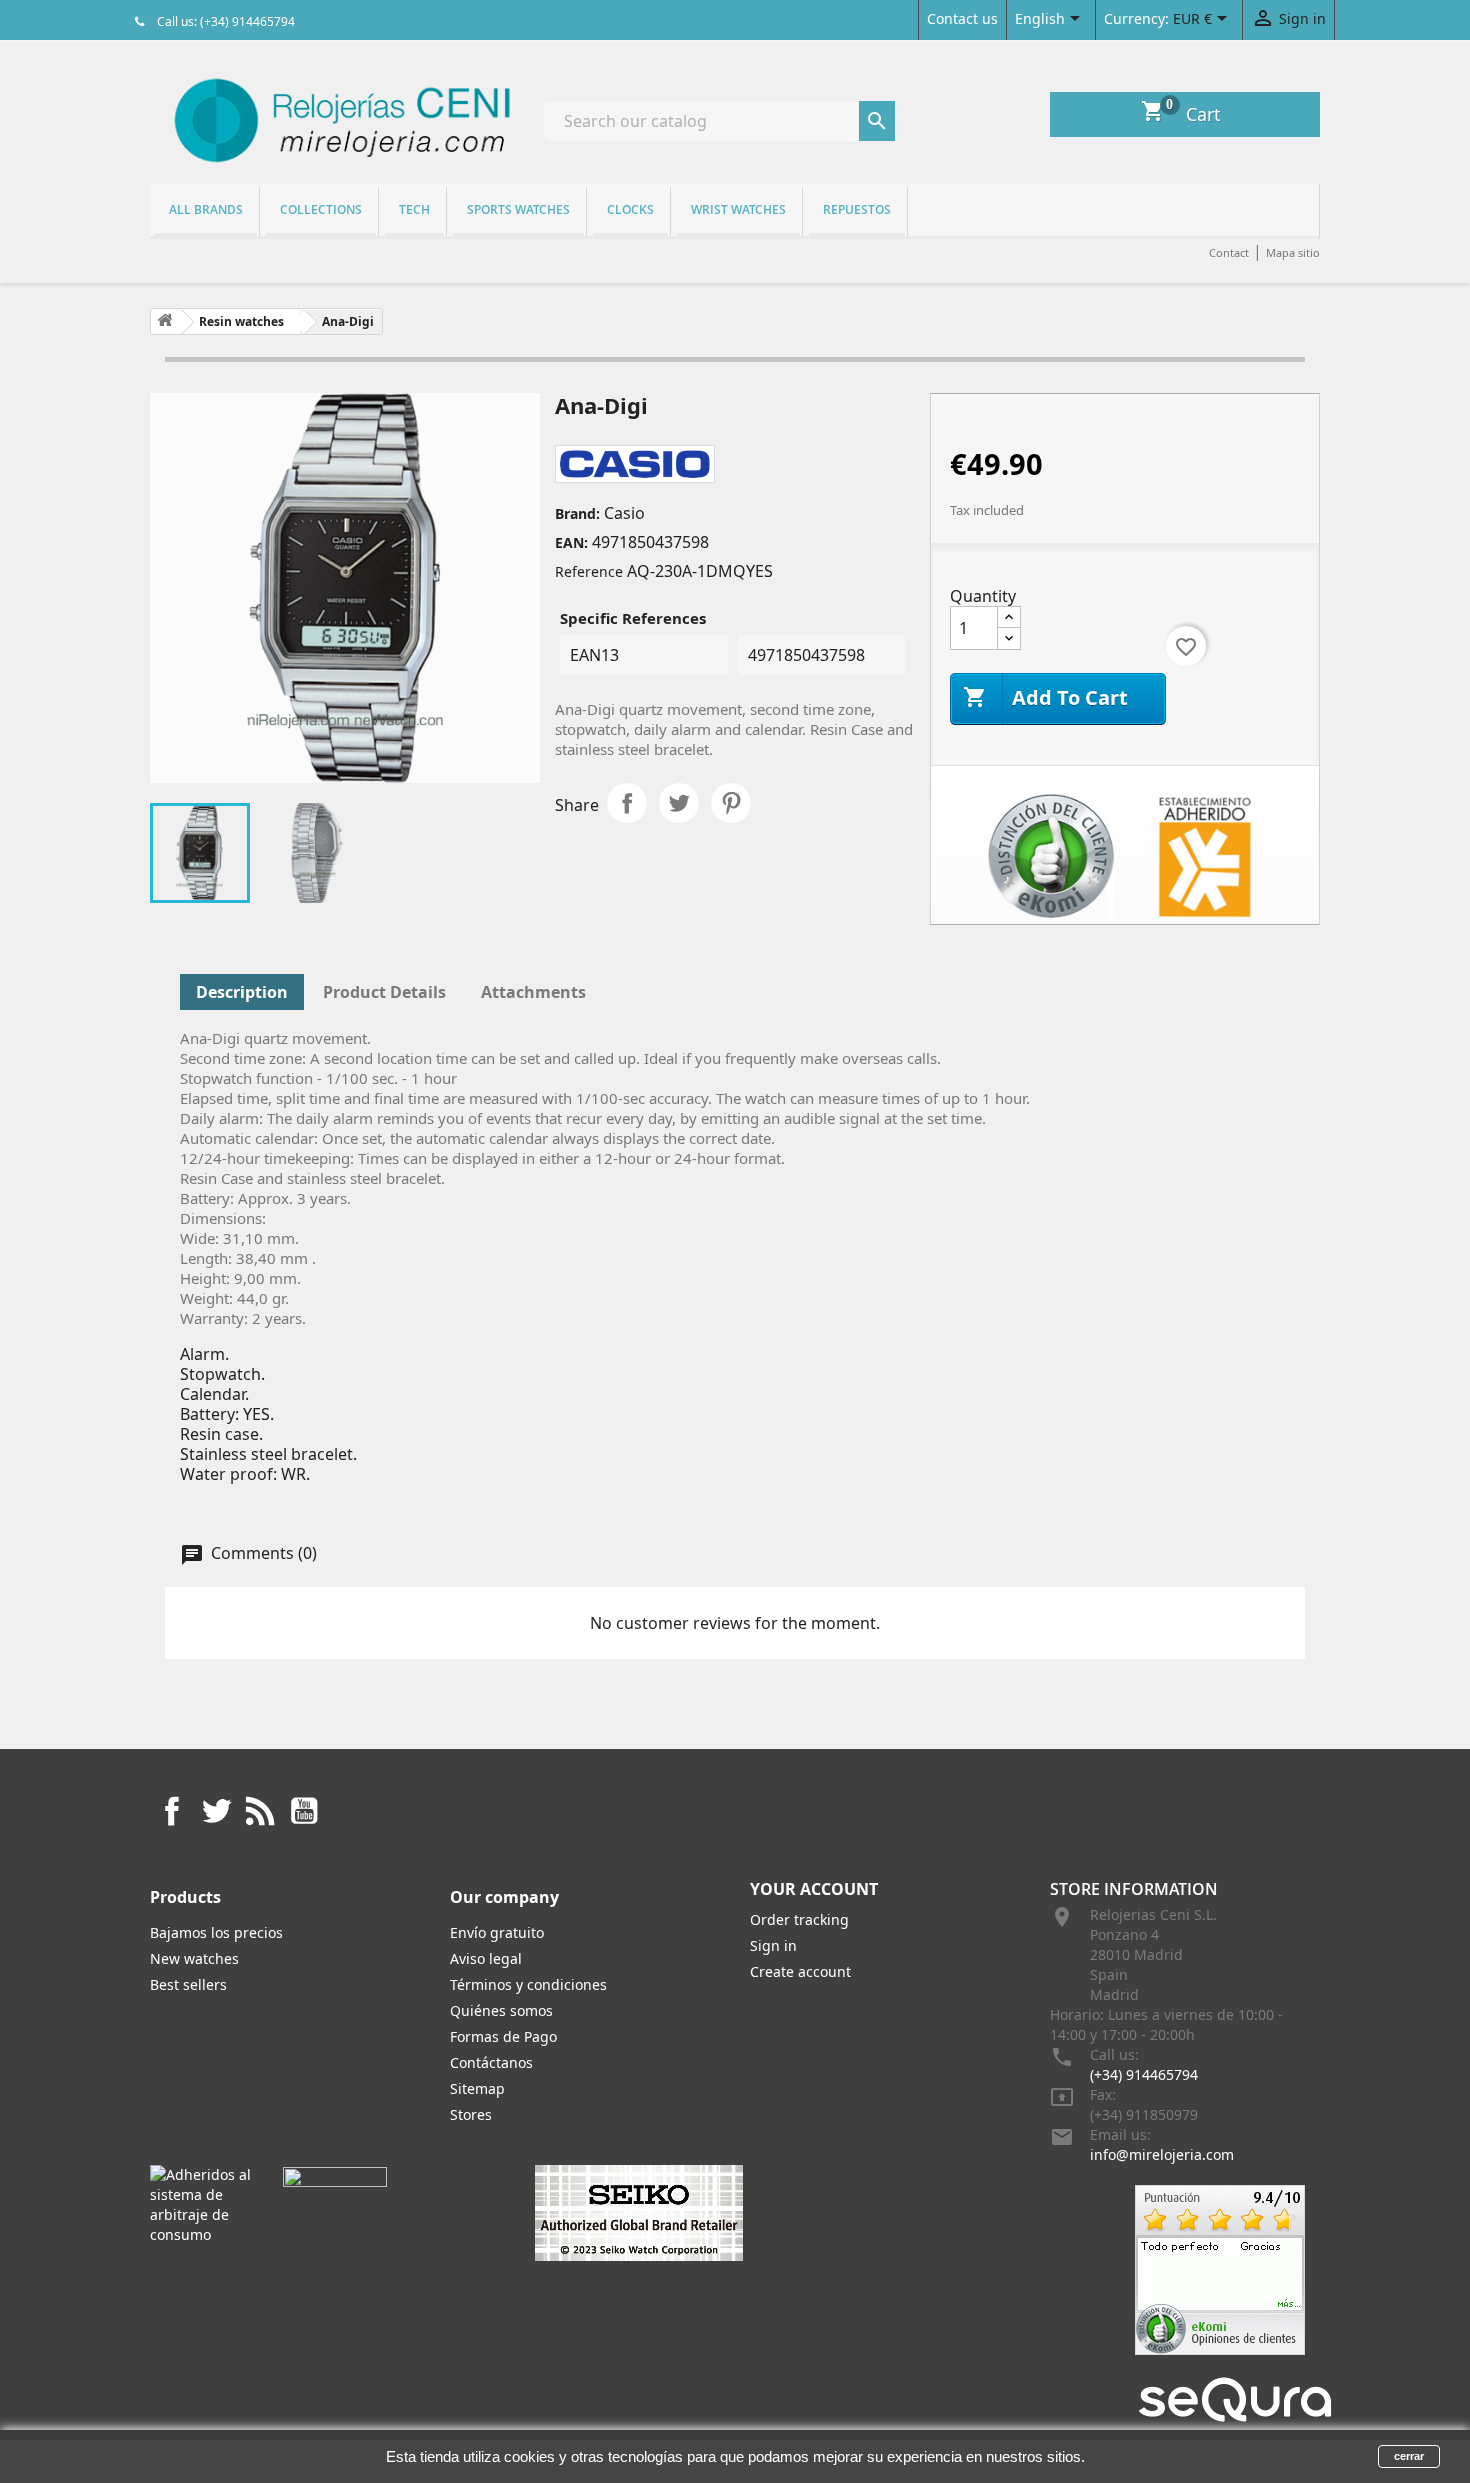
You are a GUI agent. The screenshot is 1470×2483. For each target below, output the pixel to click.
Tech (414, 209)
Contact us (962, 18)
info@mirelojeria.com (1162, 2154)
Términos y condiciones (528, 1984)
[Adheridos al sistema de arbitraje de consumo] (201, 2203)
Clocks (630, 209)
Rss (260, 1811)
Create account (800, 1971)
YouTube (304, 1811)
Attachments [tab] (533, 992)
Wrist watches (738, 209)
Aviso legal (486, 1958)
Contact (1229, 252)
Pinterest (731, 803)
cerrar (1409, 2456)
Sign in (773, 1945)
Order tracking (799, 1919)
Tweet (679, 803)
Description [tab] (242, 992)
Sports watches (518, 209)
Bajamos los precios (216, 1932)
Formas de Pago (503, 2036)
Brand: (577, 513)
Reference (589, 571)
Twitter (216, 1811)
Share (627, 803)
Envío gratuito (497, 1932)
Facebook (172, 1811)
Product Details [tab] (384, 992)
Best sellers (188, 1984)
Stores (471, 2114)
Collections (321, 209)
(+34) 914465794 (1144, 2074)
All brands (206, 209)
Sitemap (477, 2088)
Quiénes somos (501, 2010)
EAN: (571, 542)
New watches (194, 1958)
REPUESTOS (857, 209)
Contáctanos (491, 2062)
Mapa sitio (1293, 252)
